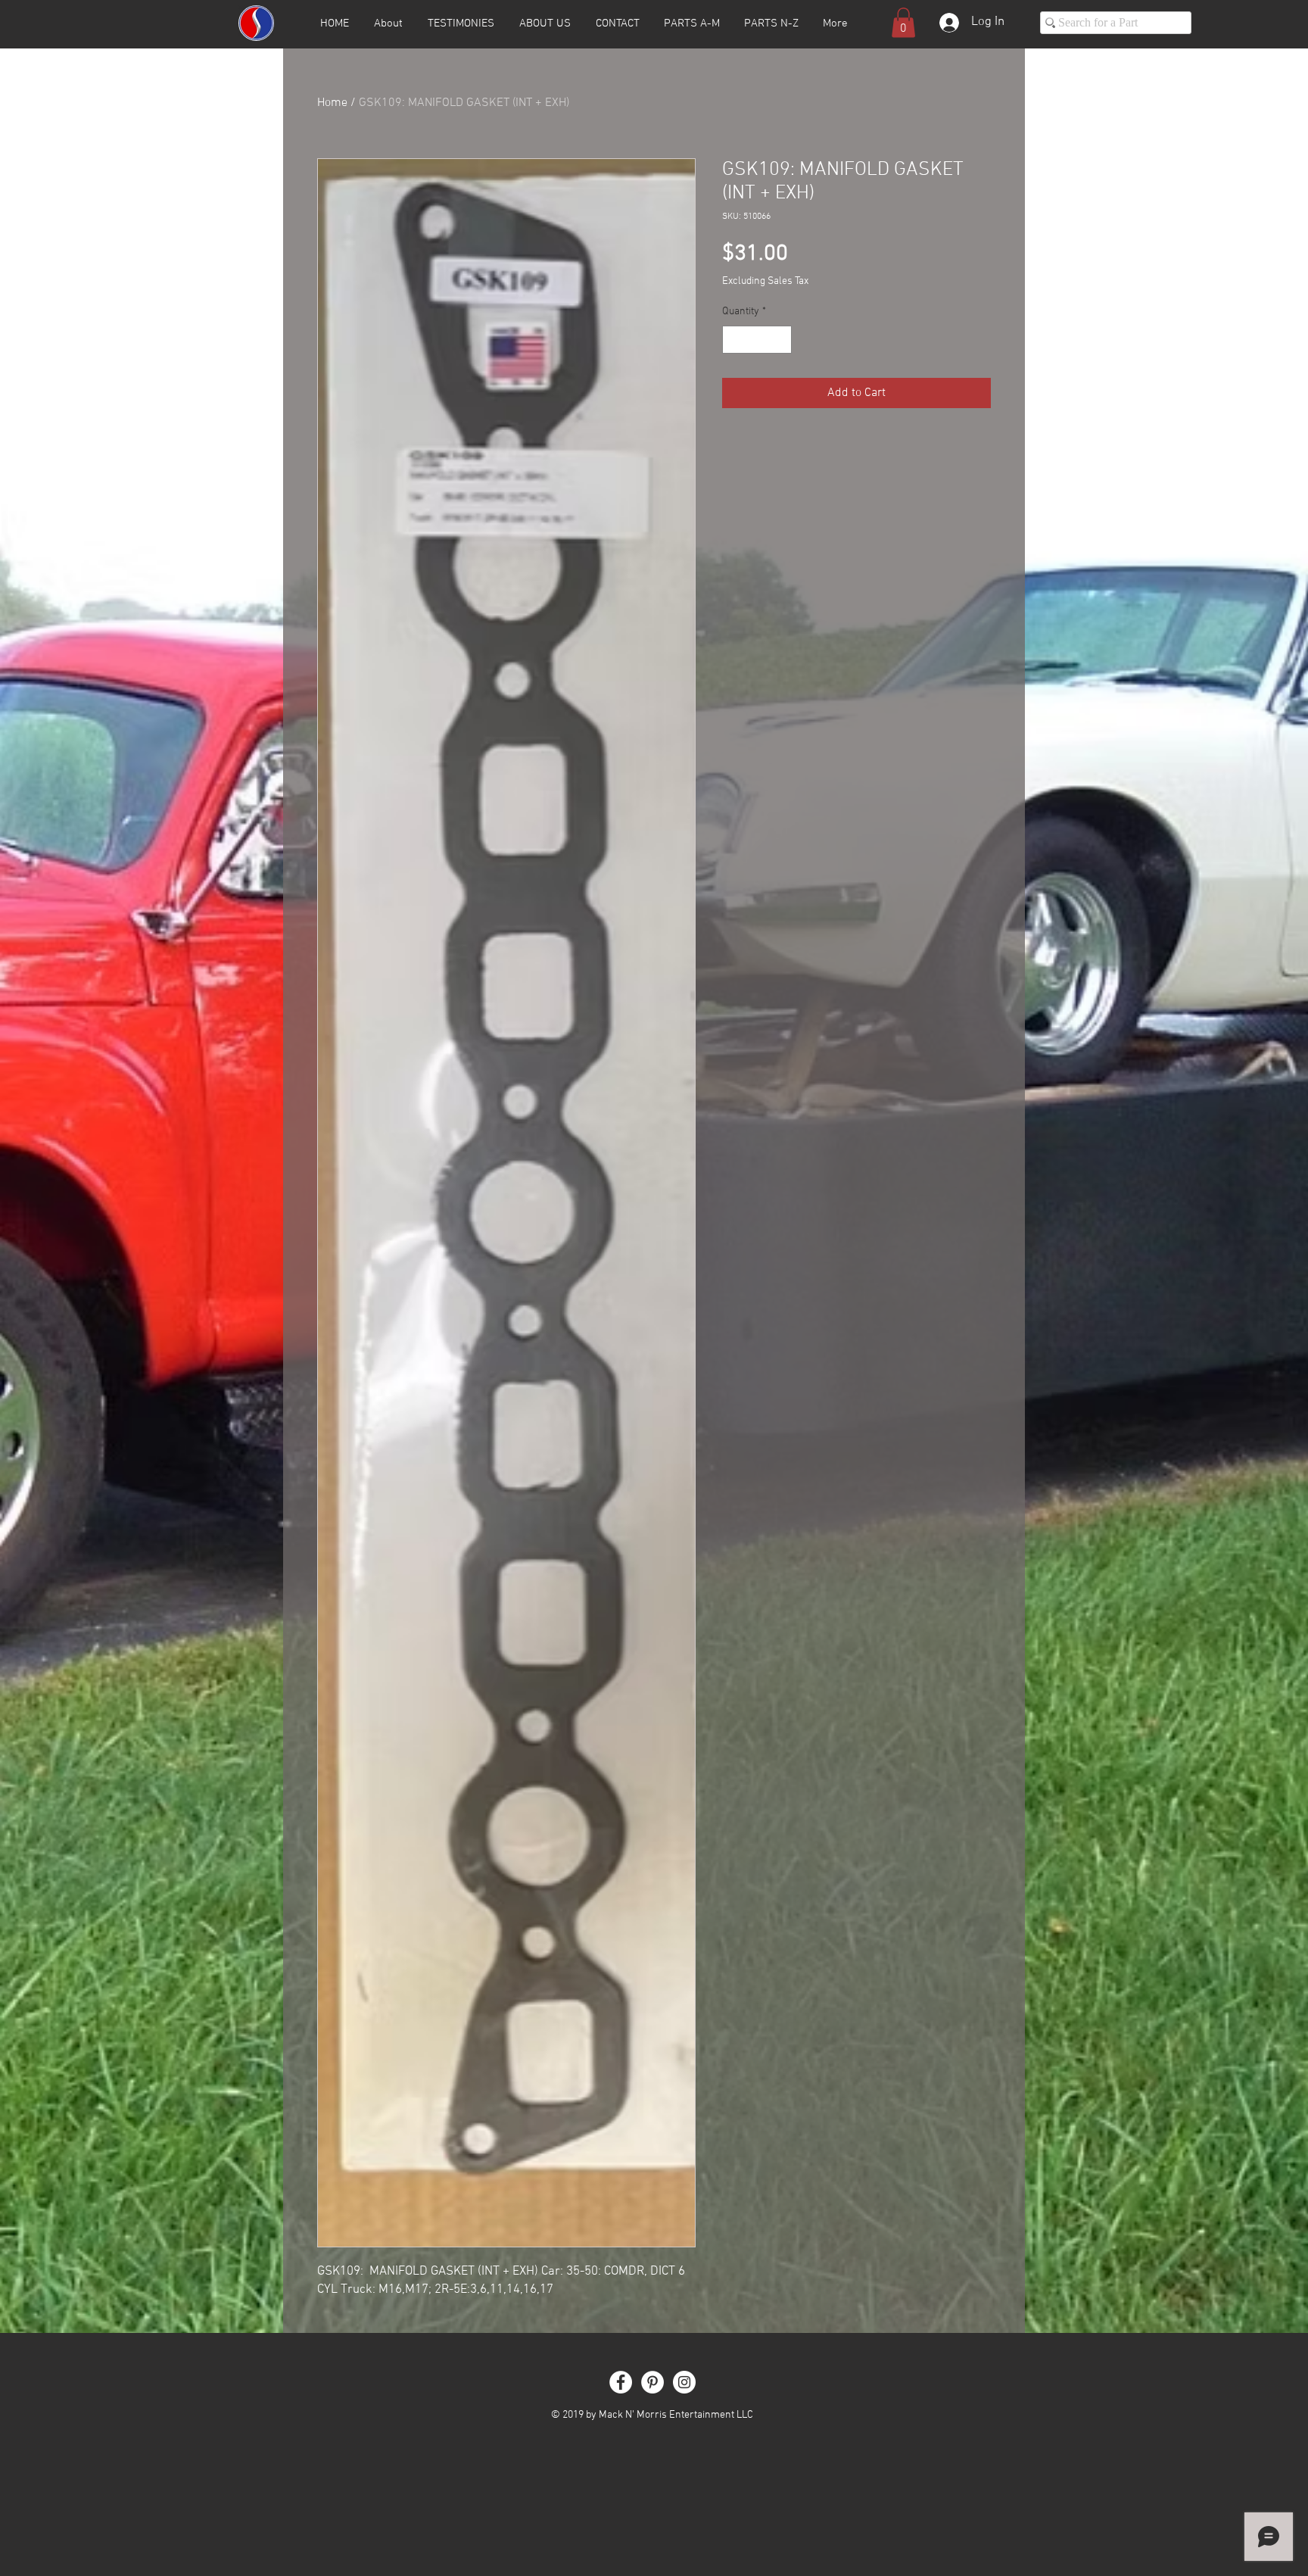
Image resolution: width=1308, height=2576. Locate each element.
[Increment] (780, 340)
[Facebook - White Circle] (621, 2382)
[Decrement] (734, 340)
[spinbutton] (757, 340)
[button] (903, 22)
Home (332, 103)
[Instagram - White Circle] (684, 2382)
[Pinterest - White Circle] (652, 2382)
